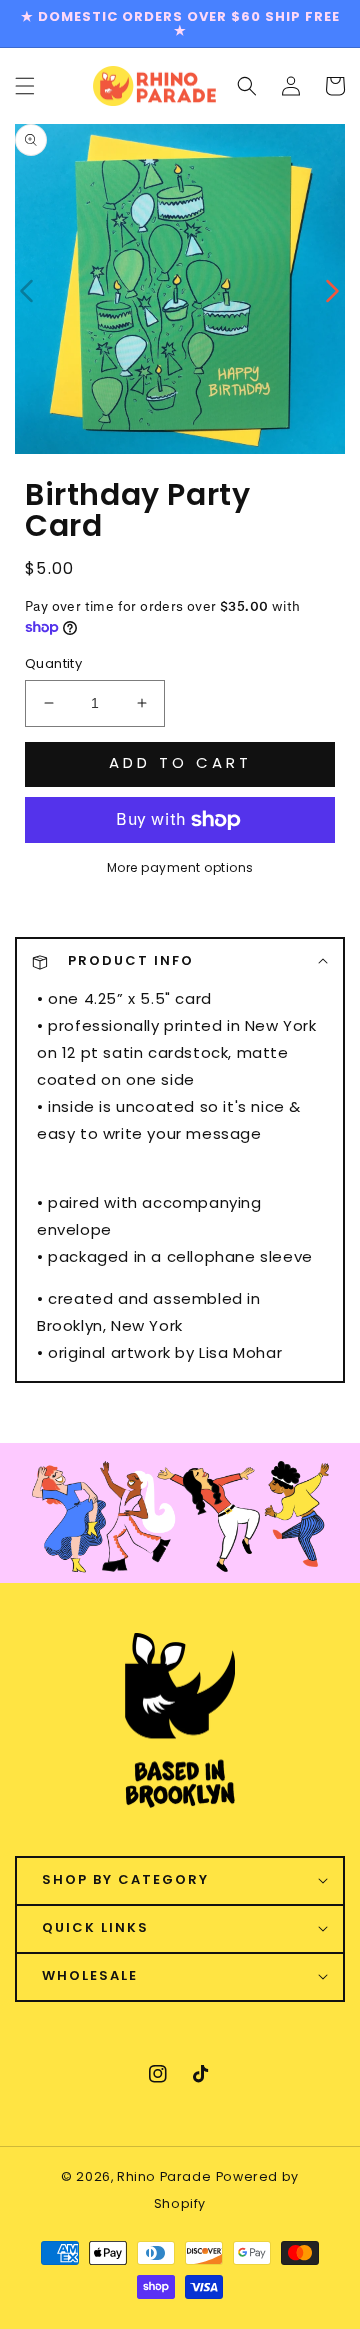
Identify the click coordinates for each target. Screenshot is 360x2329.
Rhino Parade (164, 2176)
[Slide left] (27, 289)
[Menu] (25, 86)
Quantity (53, 663)
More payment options (180, 867)
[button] (247, 86)
